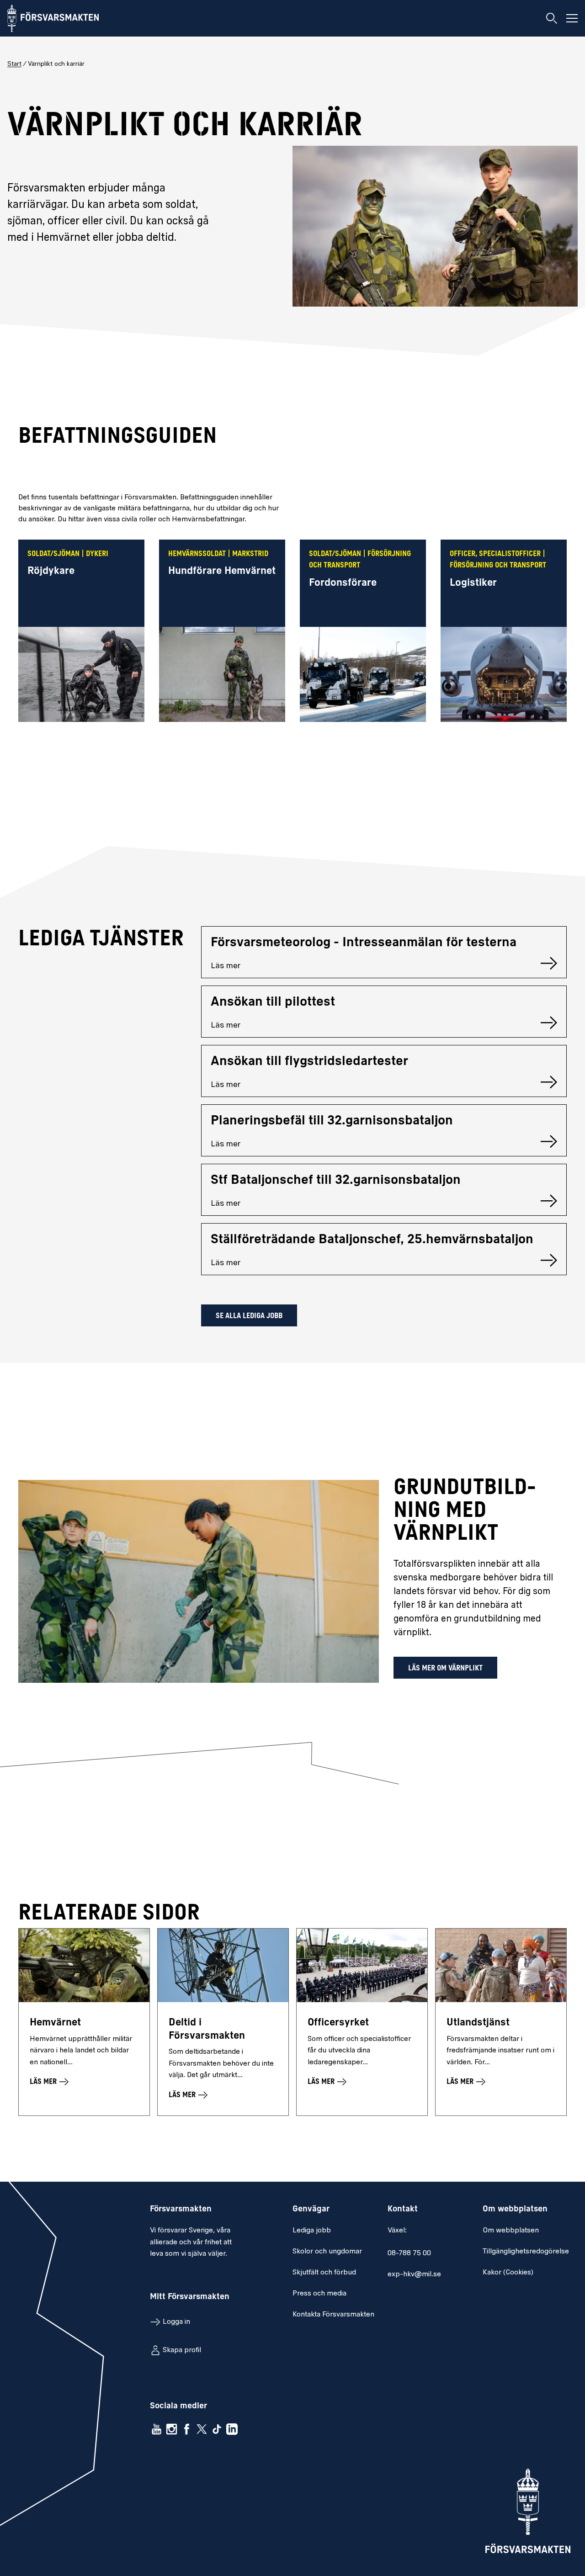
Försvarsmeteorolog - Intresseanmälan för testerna (364, 943)
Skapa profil (182, 2350)
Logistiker (473, 583)
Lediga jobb (312, 2231)
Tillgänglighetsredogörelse (526, 2252)
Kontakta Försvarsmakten (333, 2315)
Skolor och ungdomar (327, 2252)
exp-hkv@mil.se (414, 2274)
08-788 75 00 (409, 2253)
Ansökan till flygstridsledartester (309, 1062)
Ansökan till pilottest (273, 1002)
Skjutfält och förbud (324, 2273)
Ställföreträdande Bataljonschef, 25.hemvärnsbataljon (372, 1240)
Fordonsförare (343, 583)
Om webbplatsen (511, 2231)
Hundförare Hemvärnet (222, 571)
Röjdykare (51, 571)
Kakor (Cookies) (508, 2273)
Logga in (176, 2322)
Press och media (319, 2294)
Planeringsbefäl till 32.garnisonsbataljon (332, 1121)
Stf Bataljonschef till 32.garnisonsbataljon (336, 1181)
